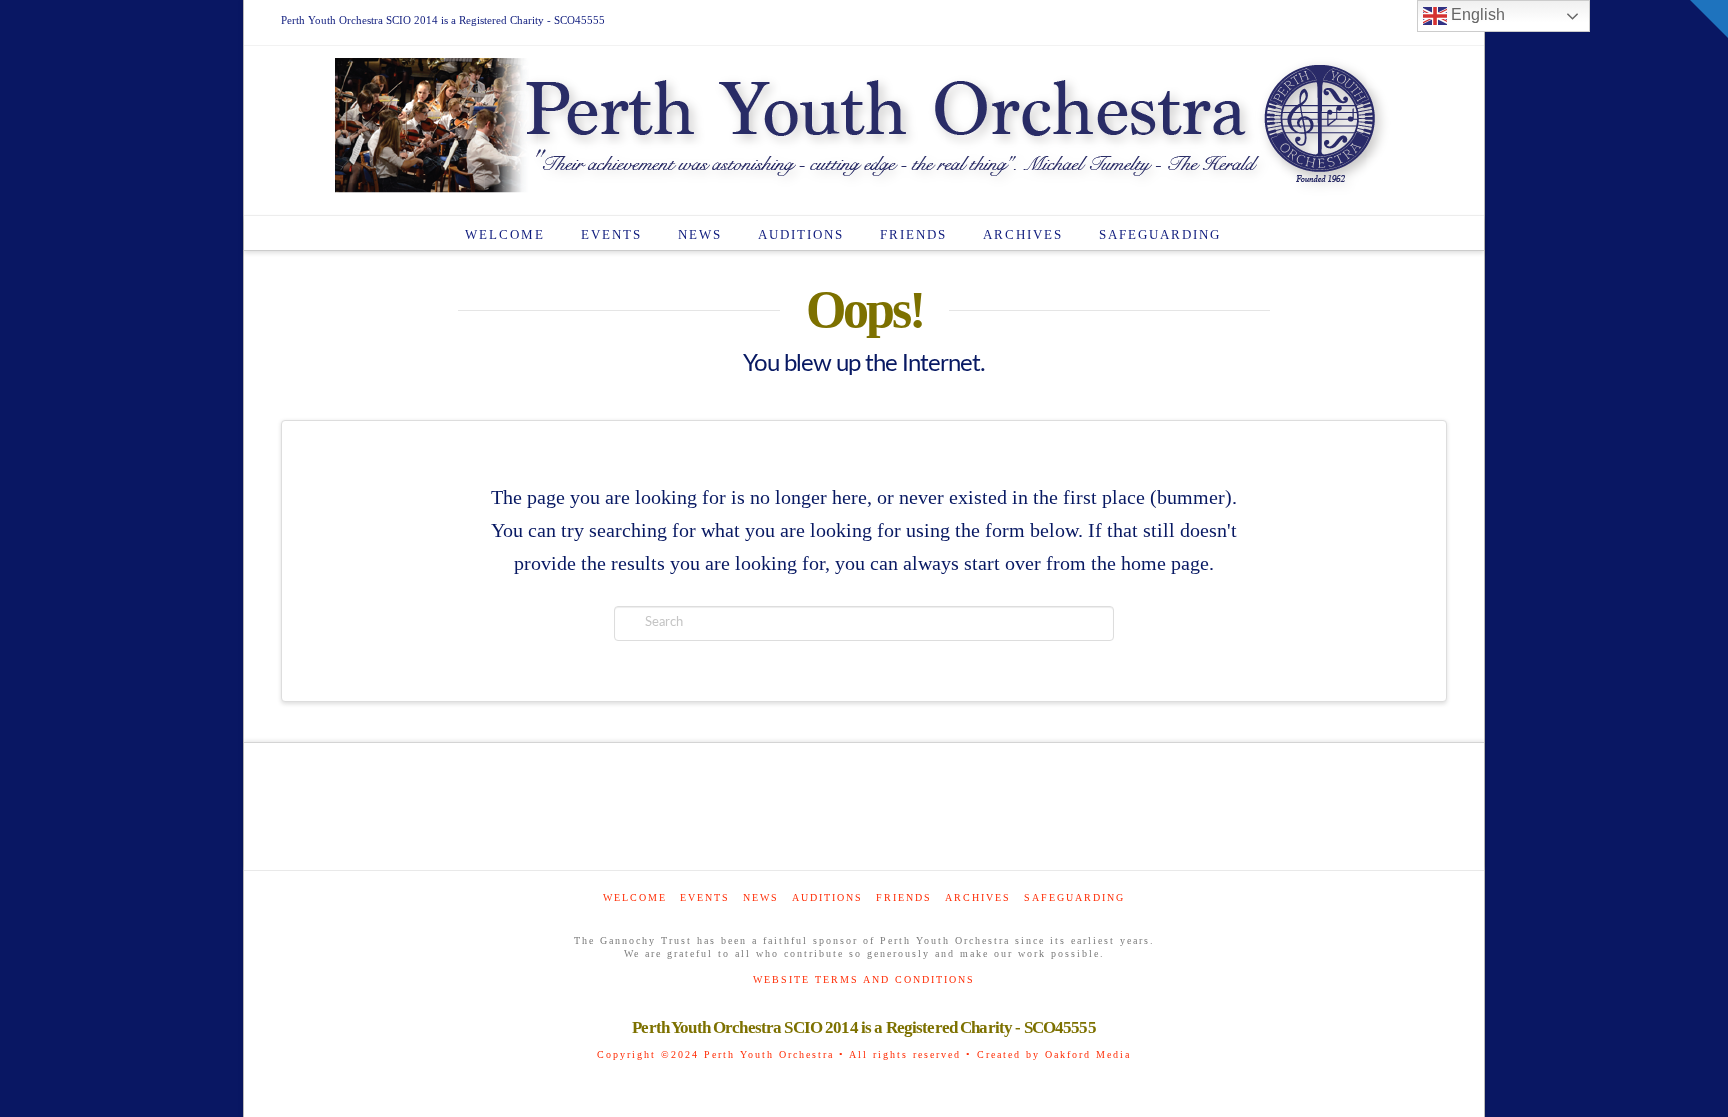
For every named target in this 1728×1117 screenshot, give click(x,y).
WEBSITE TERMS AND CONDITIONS (864, 979)
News (761, 897)
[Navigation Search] (1260, 233)
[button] (1709, 19)
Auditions (827, 897)
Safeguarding (1074, 897)
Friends (904, 897)
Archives (978, 897)
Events (705, 897)
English (1476, 14)
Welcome (635, 897)
